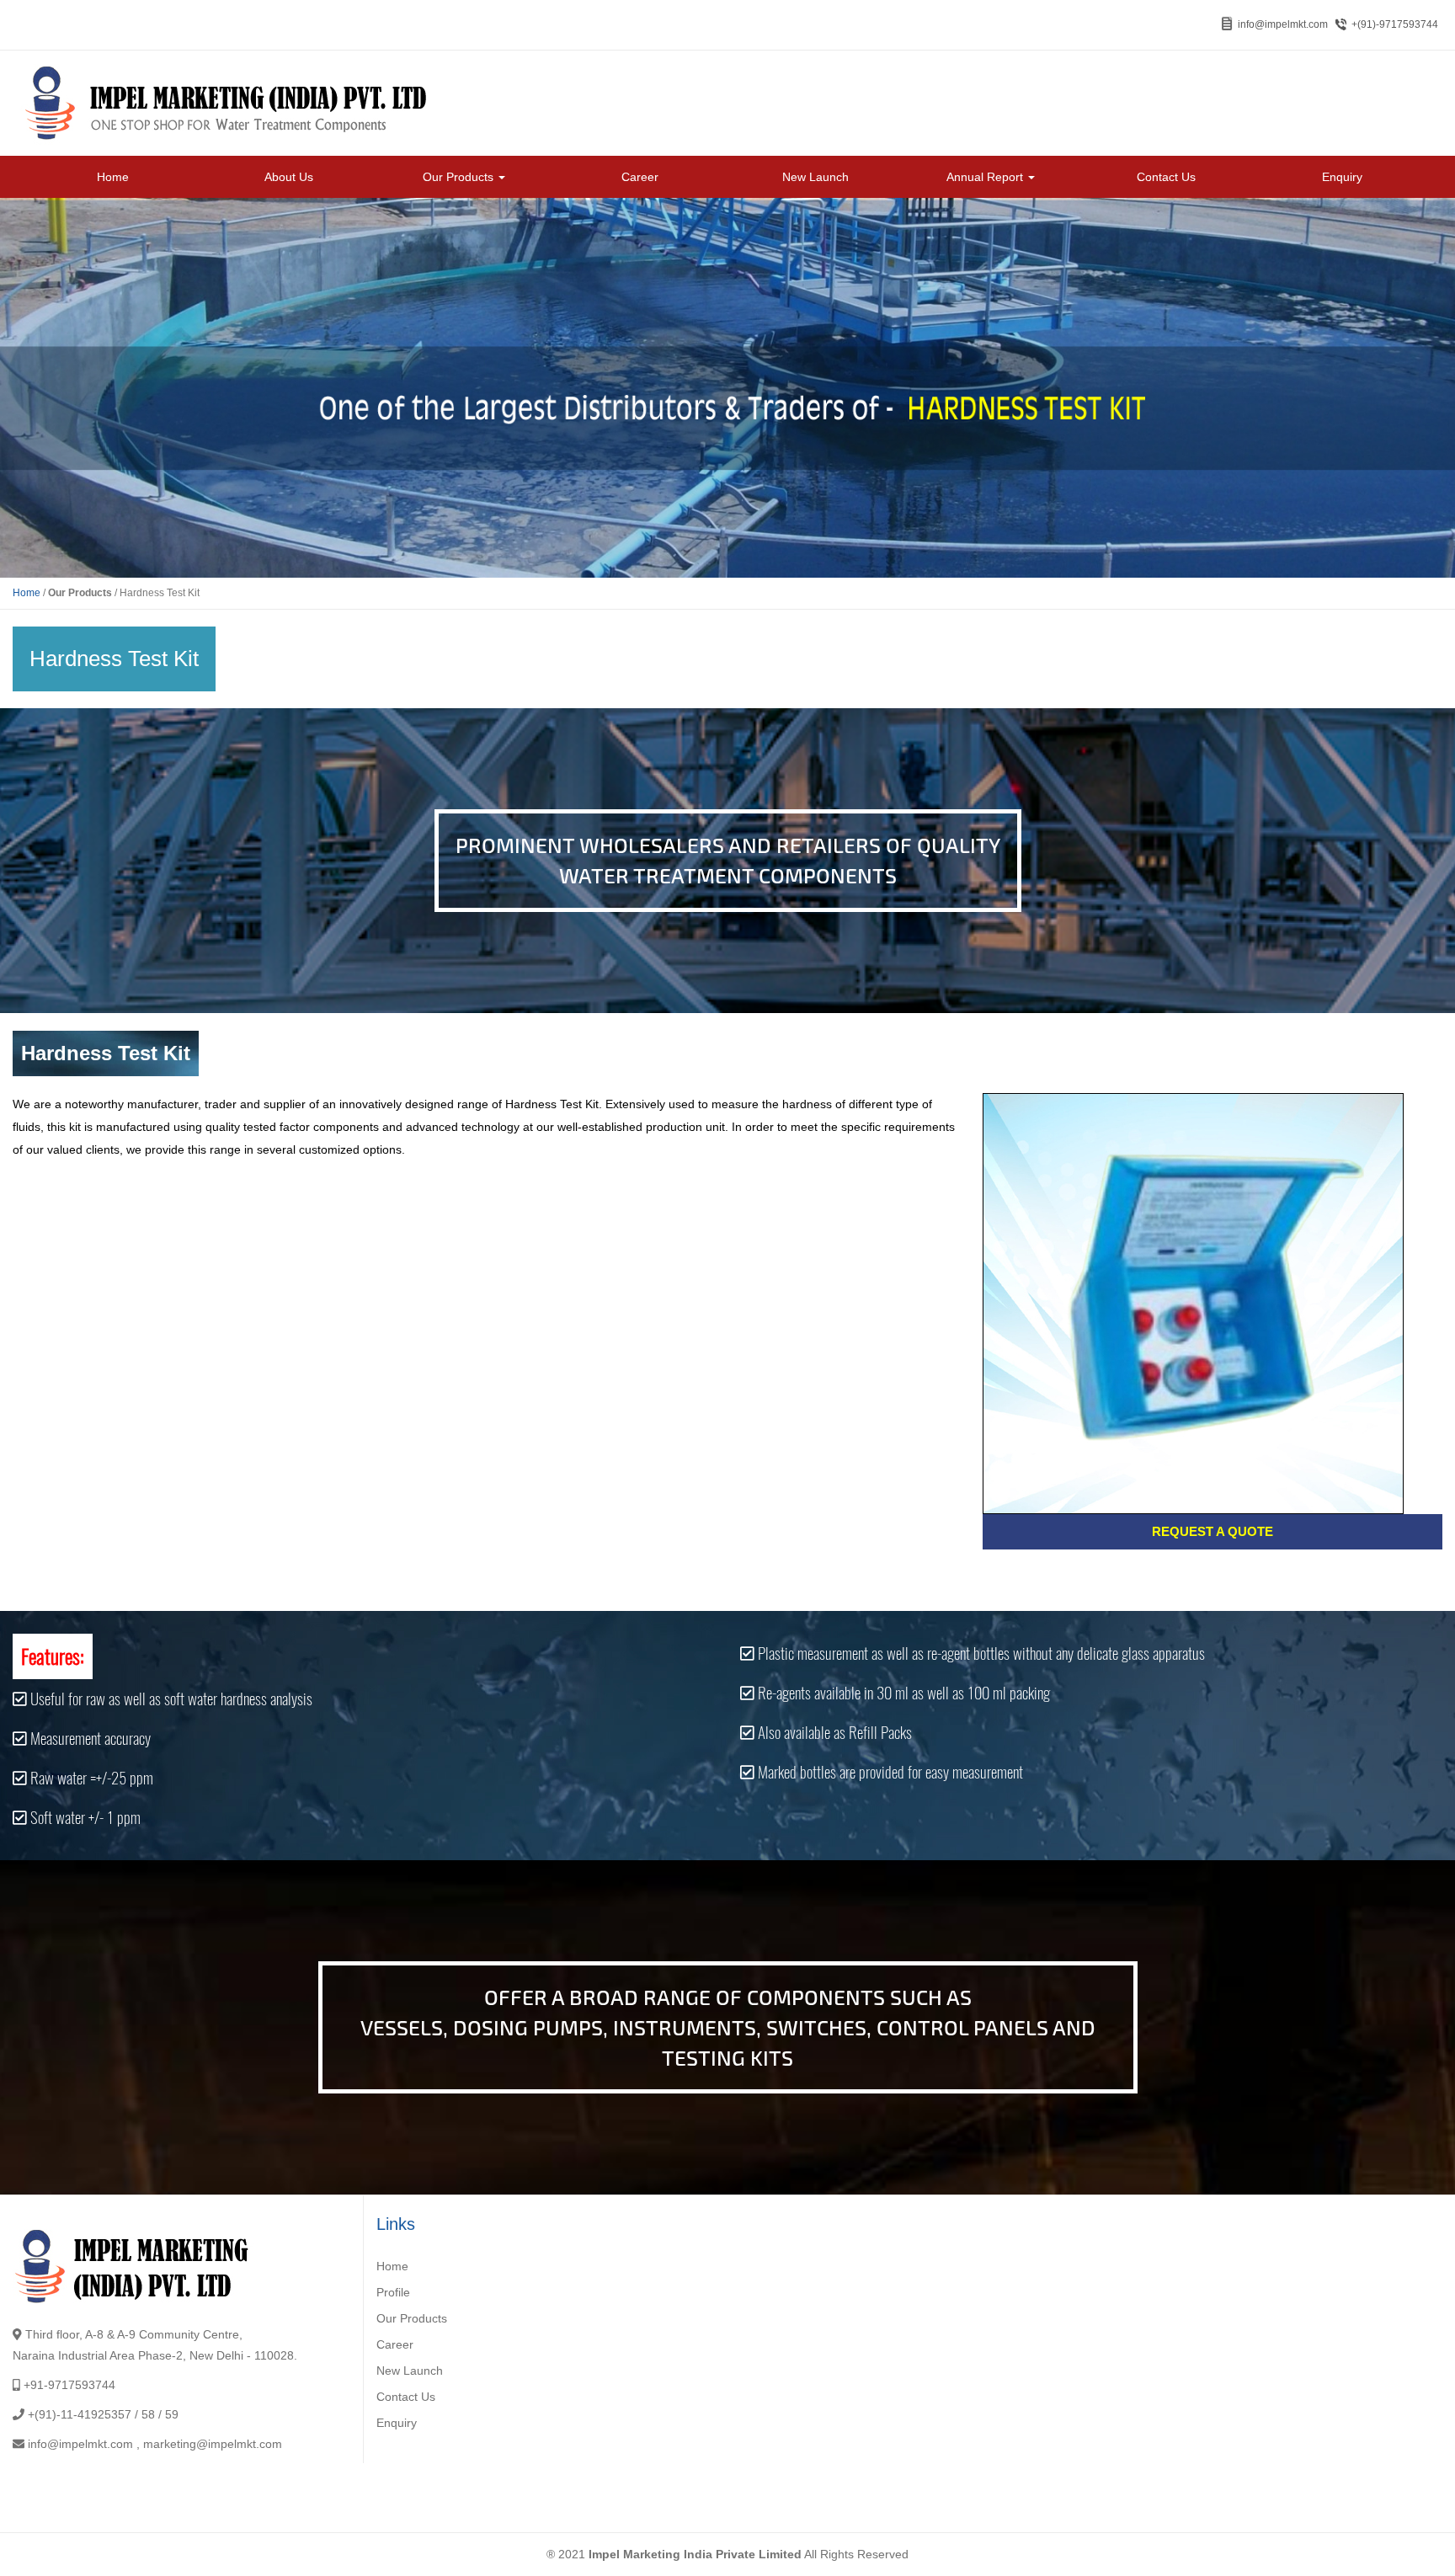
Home (113, 177)
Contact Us (1166, 177)
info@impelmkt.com (1283, 24)
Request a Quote (1212, 1531)
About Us (289, 177)
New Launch (815, 177)
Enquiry (1342, 177)
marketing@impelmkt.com (213, 2444)
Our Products (460, 177)
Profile (393, 2292)
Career (640, 177)
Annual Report (986, 177)
